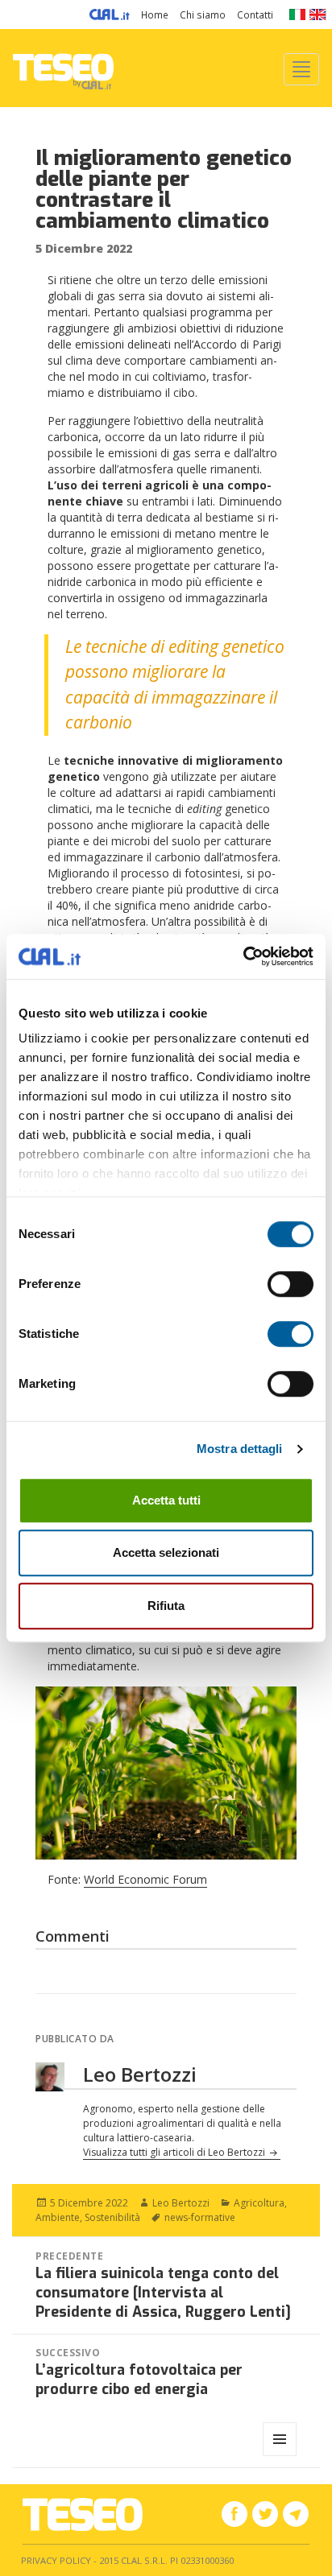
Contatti (255, 14)
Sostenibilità (112, 2217)
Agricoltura (259, 2203)
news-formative (200, 2217)
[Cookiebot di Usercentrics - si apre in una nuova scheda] (243, 956)
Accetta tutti (166, 1500)
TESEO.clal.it (83, 2514)
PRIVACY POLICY (56, 2560)
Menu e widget (280, 2456)
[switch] (290, 1284)
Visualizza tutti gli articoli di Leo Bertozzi (175, 2152)
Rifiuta (166, 1606)
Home (155, 14)
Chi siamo (203, 14)
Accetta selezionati (166, 1552)
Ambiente (58, 2217)
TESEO (63, 68)
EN (318, 14)
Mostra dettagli (240, 1449)
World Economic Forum (145, 1879)
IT (297, 14)
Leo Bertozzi (181, 2203)
